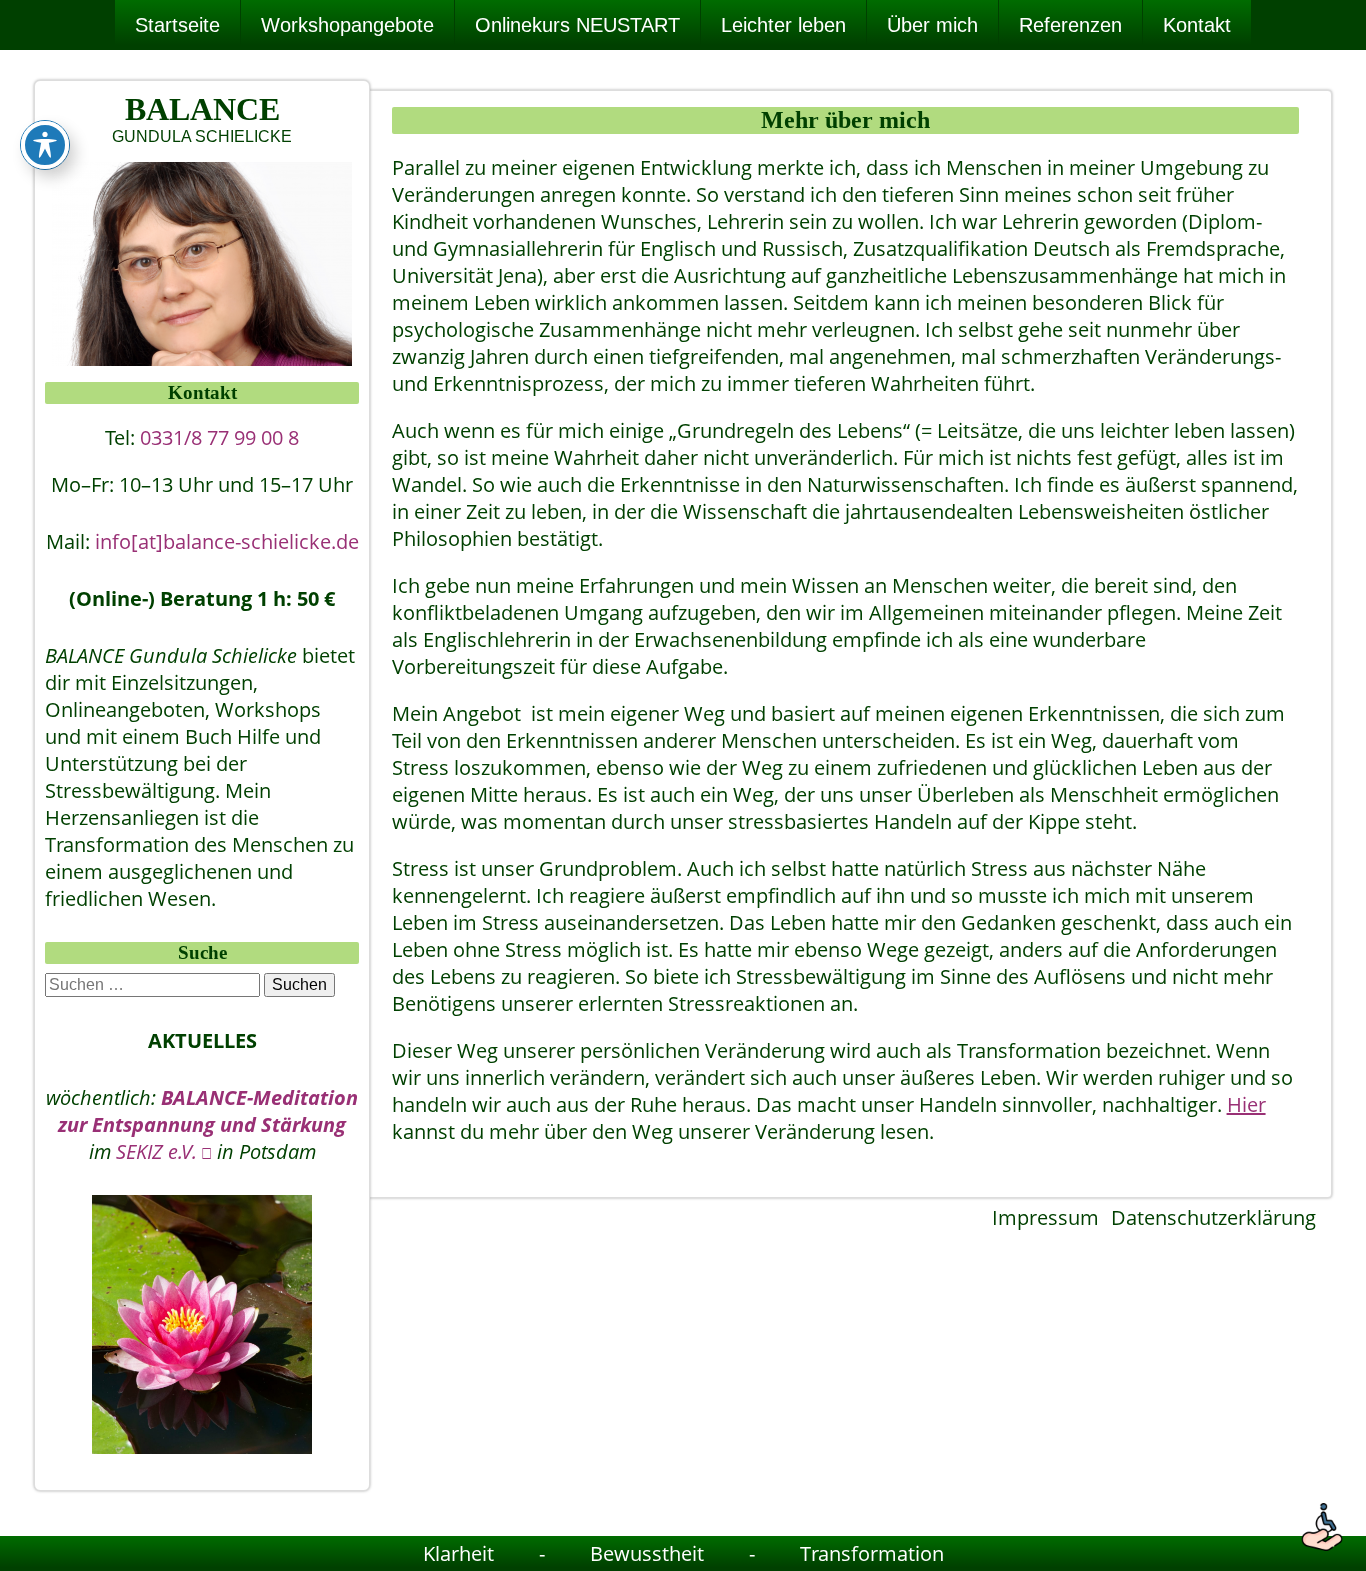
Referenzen (1070, 25)
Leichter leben (783, 25)
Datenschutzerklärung (1213, 1217)
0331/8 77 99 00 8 (219, 437)
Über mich (932, 25)
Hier (1246, 1104)
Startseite (177, 25)
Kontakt (1197, 25)
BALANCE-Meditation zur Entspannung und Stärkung (208, 1111)
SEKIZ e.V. (156, 1151)
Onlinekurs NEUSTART (577, 25)
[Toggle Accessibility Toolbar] (45, 145)
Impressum (1045, 1217)
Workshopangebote (347, 25)
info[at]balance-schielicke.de (227, 541)
